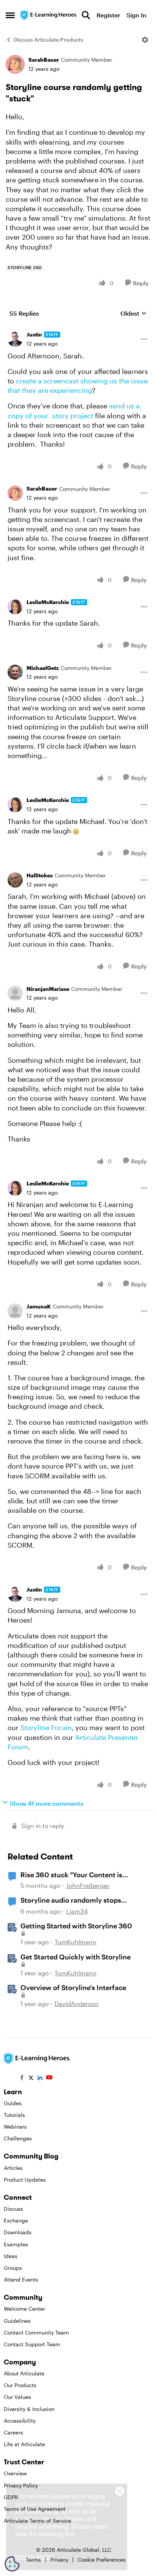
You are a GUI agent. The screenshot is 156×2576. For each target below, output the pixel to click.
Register (108, 15)
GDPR (11, 2497)
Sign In (136, 15)
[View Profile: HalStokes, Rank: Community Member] (15, 880)
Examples (16, 2244)
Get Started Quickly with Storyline (76, 1957)
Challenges (18, 2138)
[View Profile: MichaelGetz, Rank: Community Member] (15, 672)
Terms (33, 2560)
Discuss (13, 2209)
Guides (13, 2103)
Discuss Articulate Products (48, 40)
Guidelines (17, 2321)
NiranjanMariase (48, 989)
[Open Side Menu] (10, 15)
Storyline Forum (46, 1727)
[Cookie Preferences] (12, 2564)
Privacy (59, 2560)
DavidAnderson (77, 2004)
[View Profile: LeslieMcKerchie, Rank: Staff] (15, 607)
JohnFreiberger (88, 1885)
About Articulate (24, 2373)
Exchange (16, 2220)
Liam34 (77, 1911)
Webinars (15, 2127)
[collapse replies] (78, 329)
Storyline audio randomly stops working (71, 1900)
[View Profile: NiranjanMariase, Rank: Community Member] (15, 993)
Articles (13, 2168)
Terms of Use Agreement (35, 2509)
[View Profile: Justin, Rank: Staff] (15, 339)
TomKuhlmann (76, 1942)
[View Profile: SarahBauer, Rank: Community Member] (15, 64)
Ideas (11, 2256)
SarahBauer (44, 60)
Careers (13, 2432)
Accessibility (20, 2421)
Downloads (18, 2232)
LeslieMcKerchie (48, 602)
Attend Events (21, 2279)
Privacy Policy (21, 2485)
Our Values (17, 2397)
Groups (13, 2268)
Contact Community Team (36, 2332)
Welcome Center (24, 2309)
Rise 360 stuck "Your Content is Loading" (71, 1875)
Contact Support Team (32, 2344)
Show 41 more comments (47, 1803)
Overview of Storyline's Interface (73, 1987)
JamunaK (39, 1306)
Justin (34, 334)
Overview (15, 2473)
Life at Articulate (24, 2444)
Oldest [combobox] (133, 314)
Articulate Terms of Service (37, 2521)
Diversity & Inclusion (29, 2409)
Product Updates (25, 2180)
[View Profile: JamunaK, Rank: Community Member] (15, 1311)
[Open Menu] (145, 40)
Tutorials (14, 2115)
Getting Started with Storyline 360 (76, 1926)
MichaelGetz (43, 668)
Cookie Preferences (102, 2560)
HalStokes (40, 875)
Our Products (20, 2385)
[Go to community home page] (49, 15)
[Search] (86, 15)
